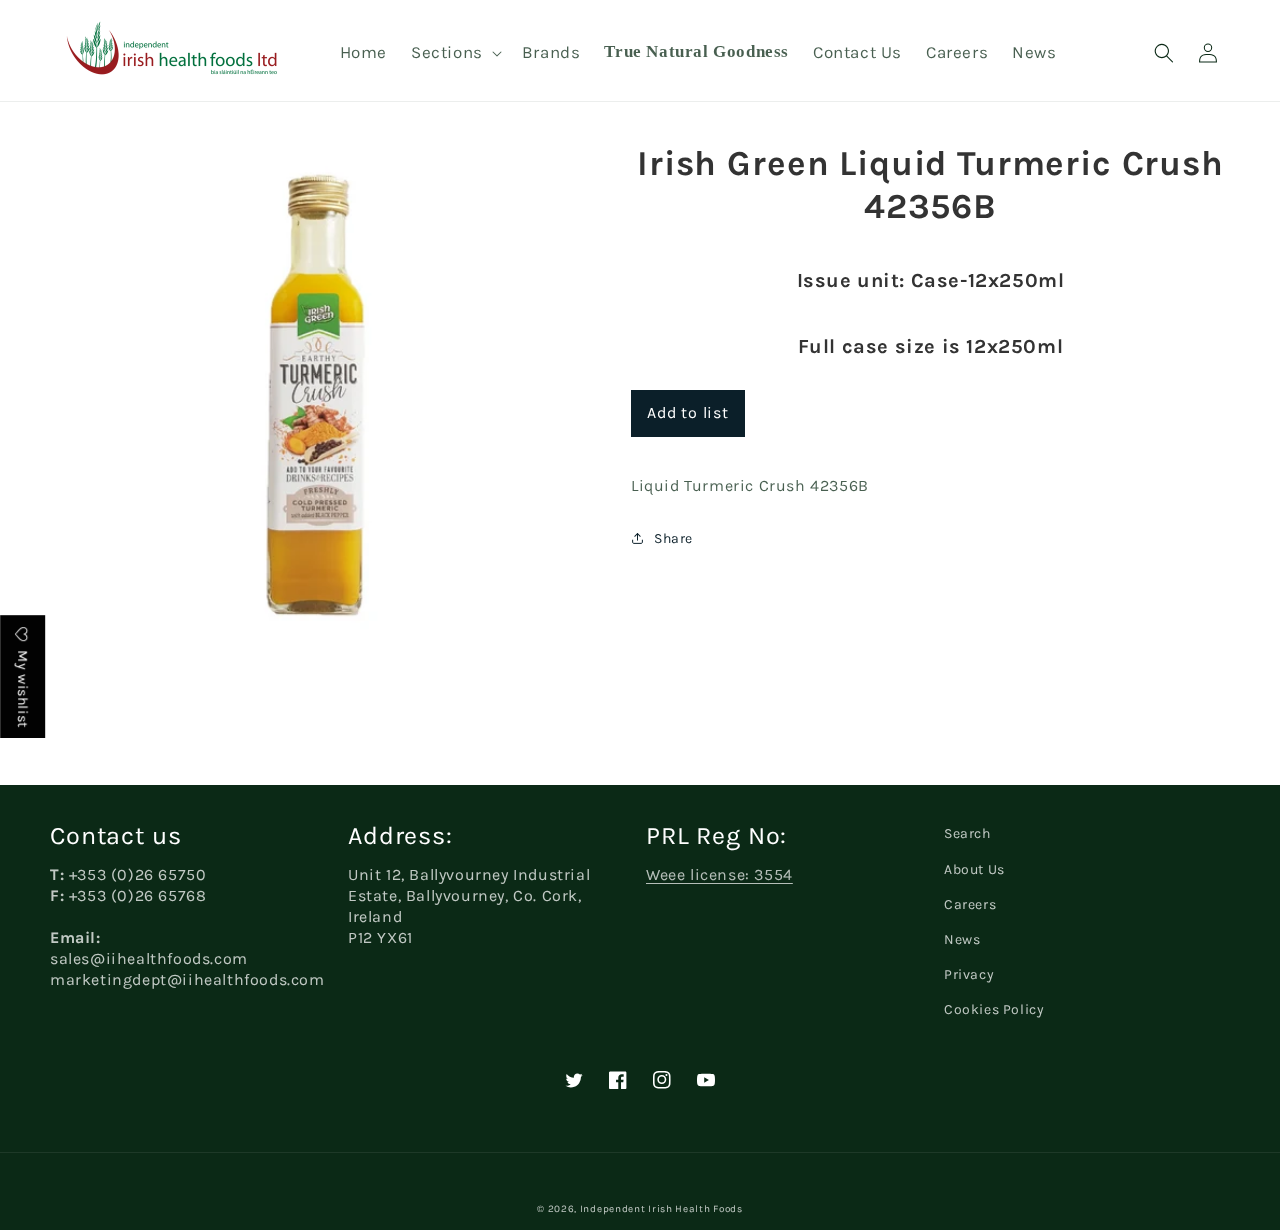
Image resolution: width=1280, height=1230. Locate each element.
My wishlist (22, 687)
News (962, 939)
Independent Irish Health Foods (661, 1209)
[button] (454, 52)
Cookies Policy (994, 1009)
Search (967, 833)
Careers (970, 904)
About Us (974, 869)
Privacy (969, 974)
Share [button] (673, 538)
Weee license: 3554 (719, 874)
